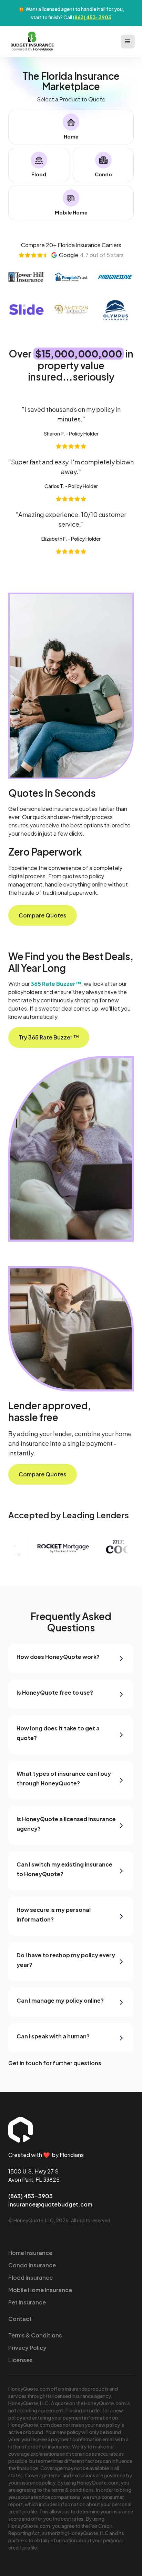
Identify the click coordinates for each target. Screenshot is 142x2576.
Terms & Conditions (35, 2335)
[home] (31, 41)
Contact (20, 2319)
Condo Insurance (32, 2265)
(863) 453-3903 (92, 17)
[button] (128, 42)
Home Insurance (30, 2253)
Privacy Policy (27, 2348)
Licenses (21, 2360)
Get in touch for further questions (55, 2063)
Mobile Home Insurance (40, 2290)
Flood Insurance (31, 2277)
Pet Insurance (27, 2302)
